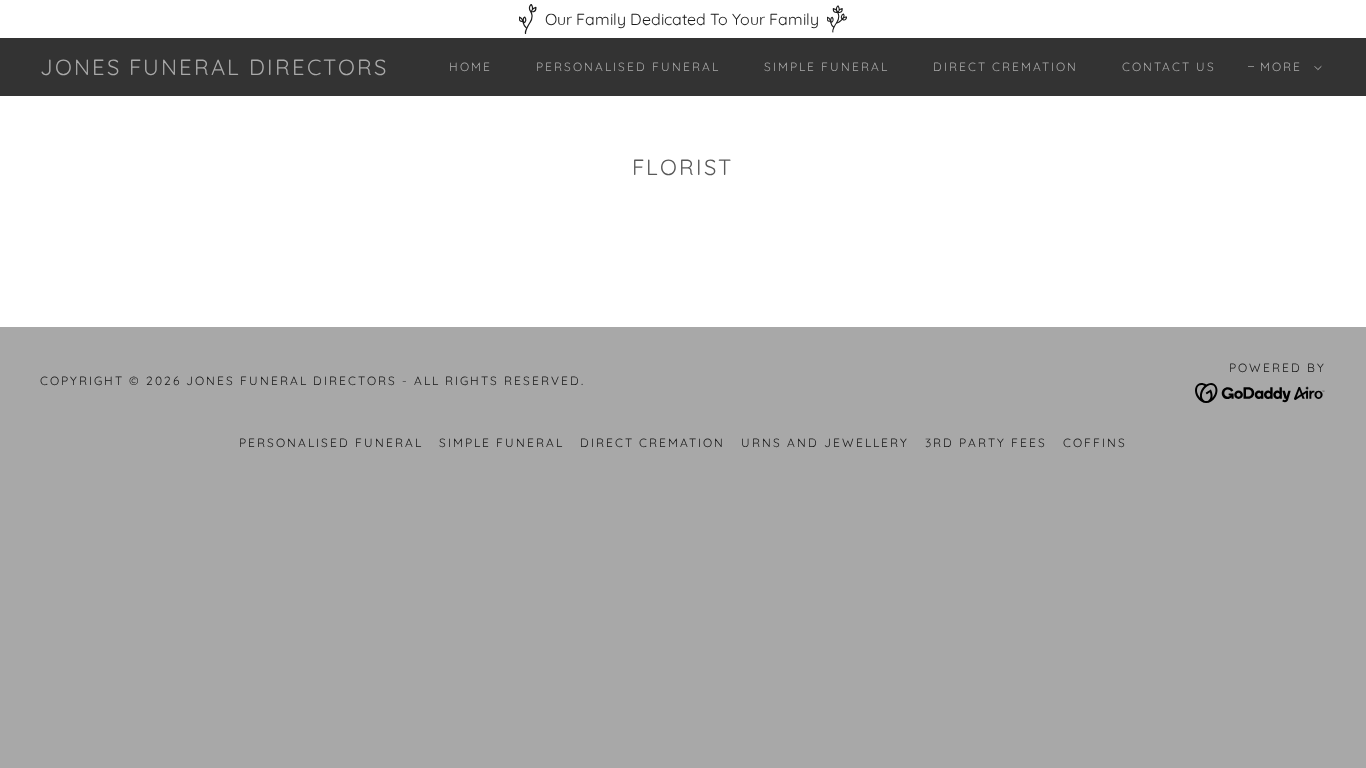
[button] (1287, 67)
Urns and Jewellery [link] (825, 442)
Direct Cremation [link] (1005, 66)
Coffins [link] (1095, 442)
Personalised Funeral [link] (628, 66)
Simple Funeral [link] (826, 66)
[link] (214, 69)
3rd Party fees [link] (986, 442)
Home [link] (470, 66)
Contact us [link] (1169, 66)
